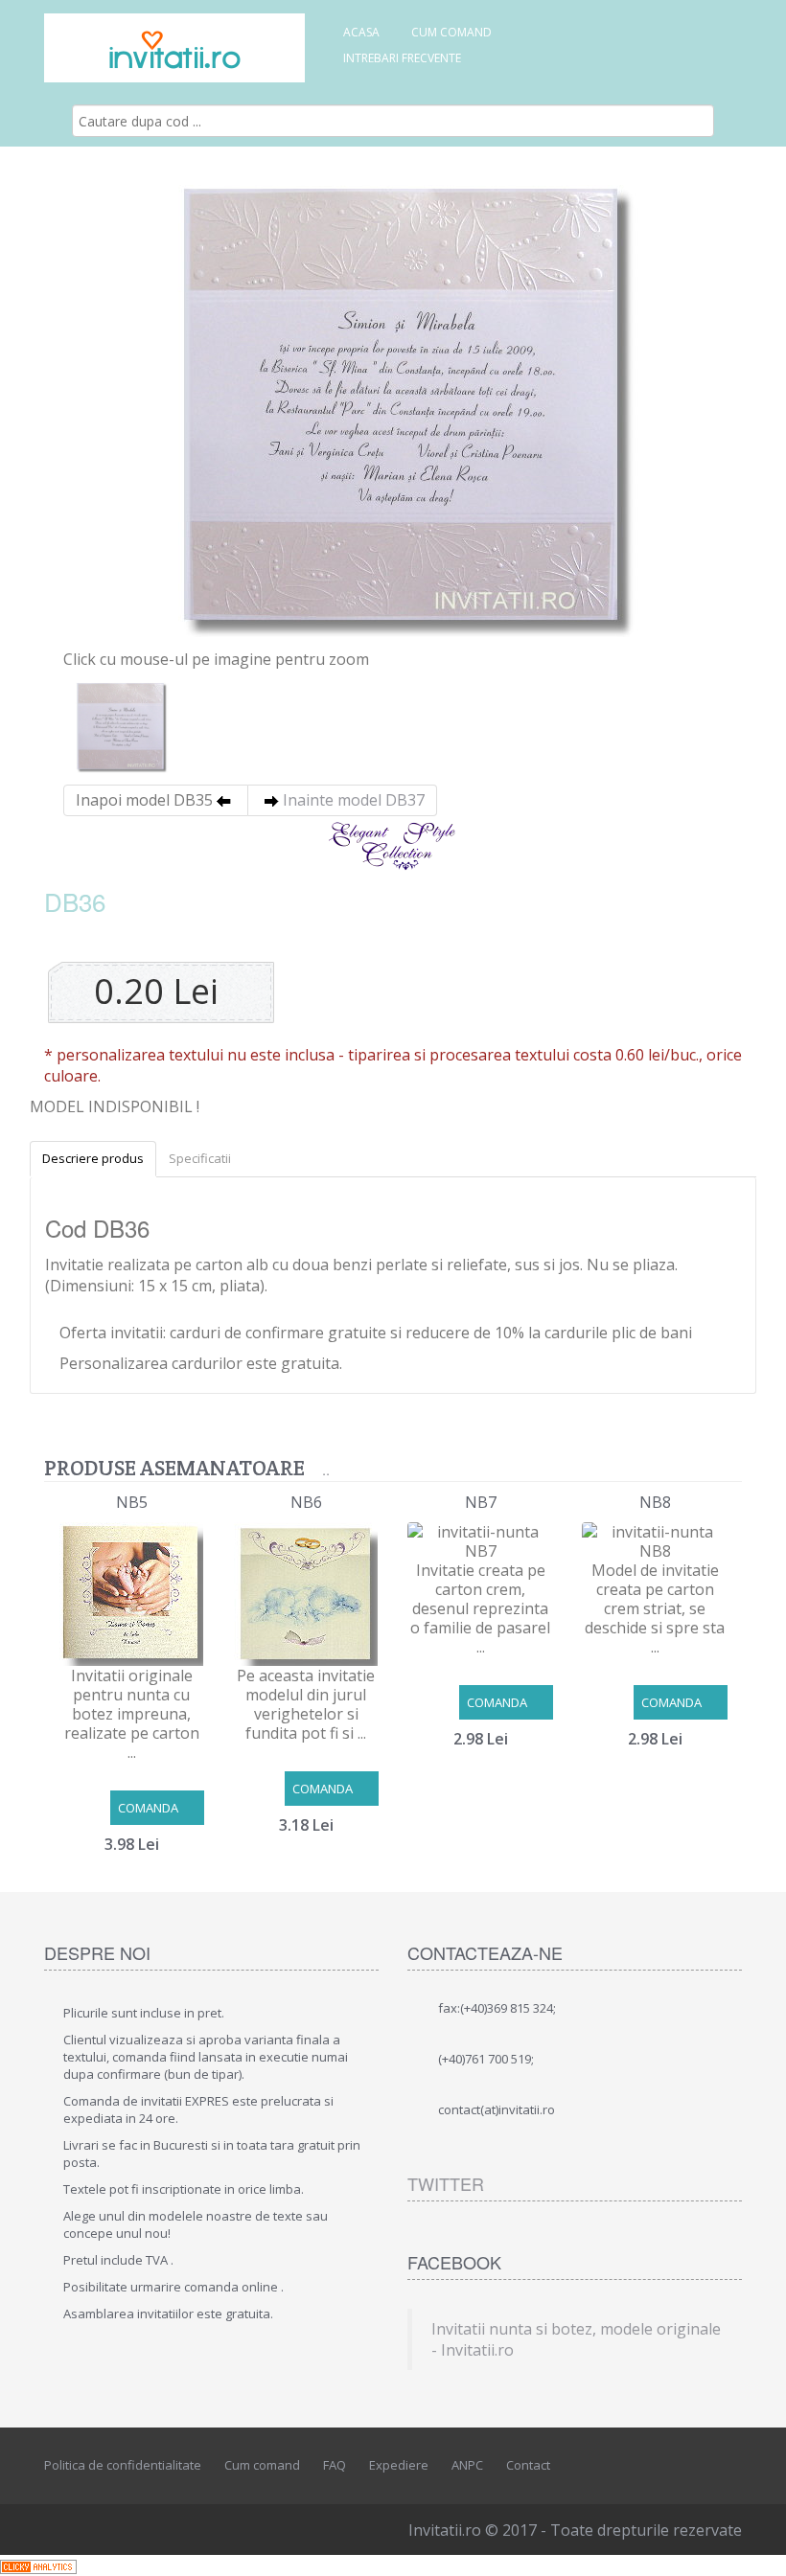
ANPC (467, 2465)
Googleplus (728, 2463)
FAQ (335, 2465)
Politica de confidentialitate (123, 2465)
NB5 (132, 1502)
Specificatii (200, 1158)
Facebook (642, 2463)
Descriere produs (93, 1158)
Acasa (361, 32)
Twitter (446, 2183)
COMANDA (148, 1808)
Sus (753, 2546)
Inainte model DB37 (354, 800)
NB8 (655, 1502)
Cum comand (451, 32)
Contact (528, 2465)
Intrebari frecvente (402, 58)
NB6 (306, 1502)
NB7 (481, 1502)
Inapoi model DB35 (144, 800)
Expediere (399, 2465)
